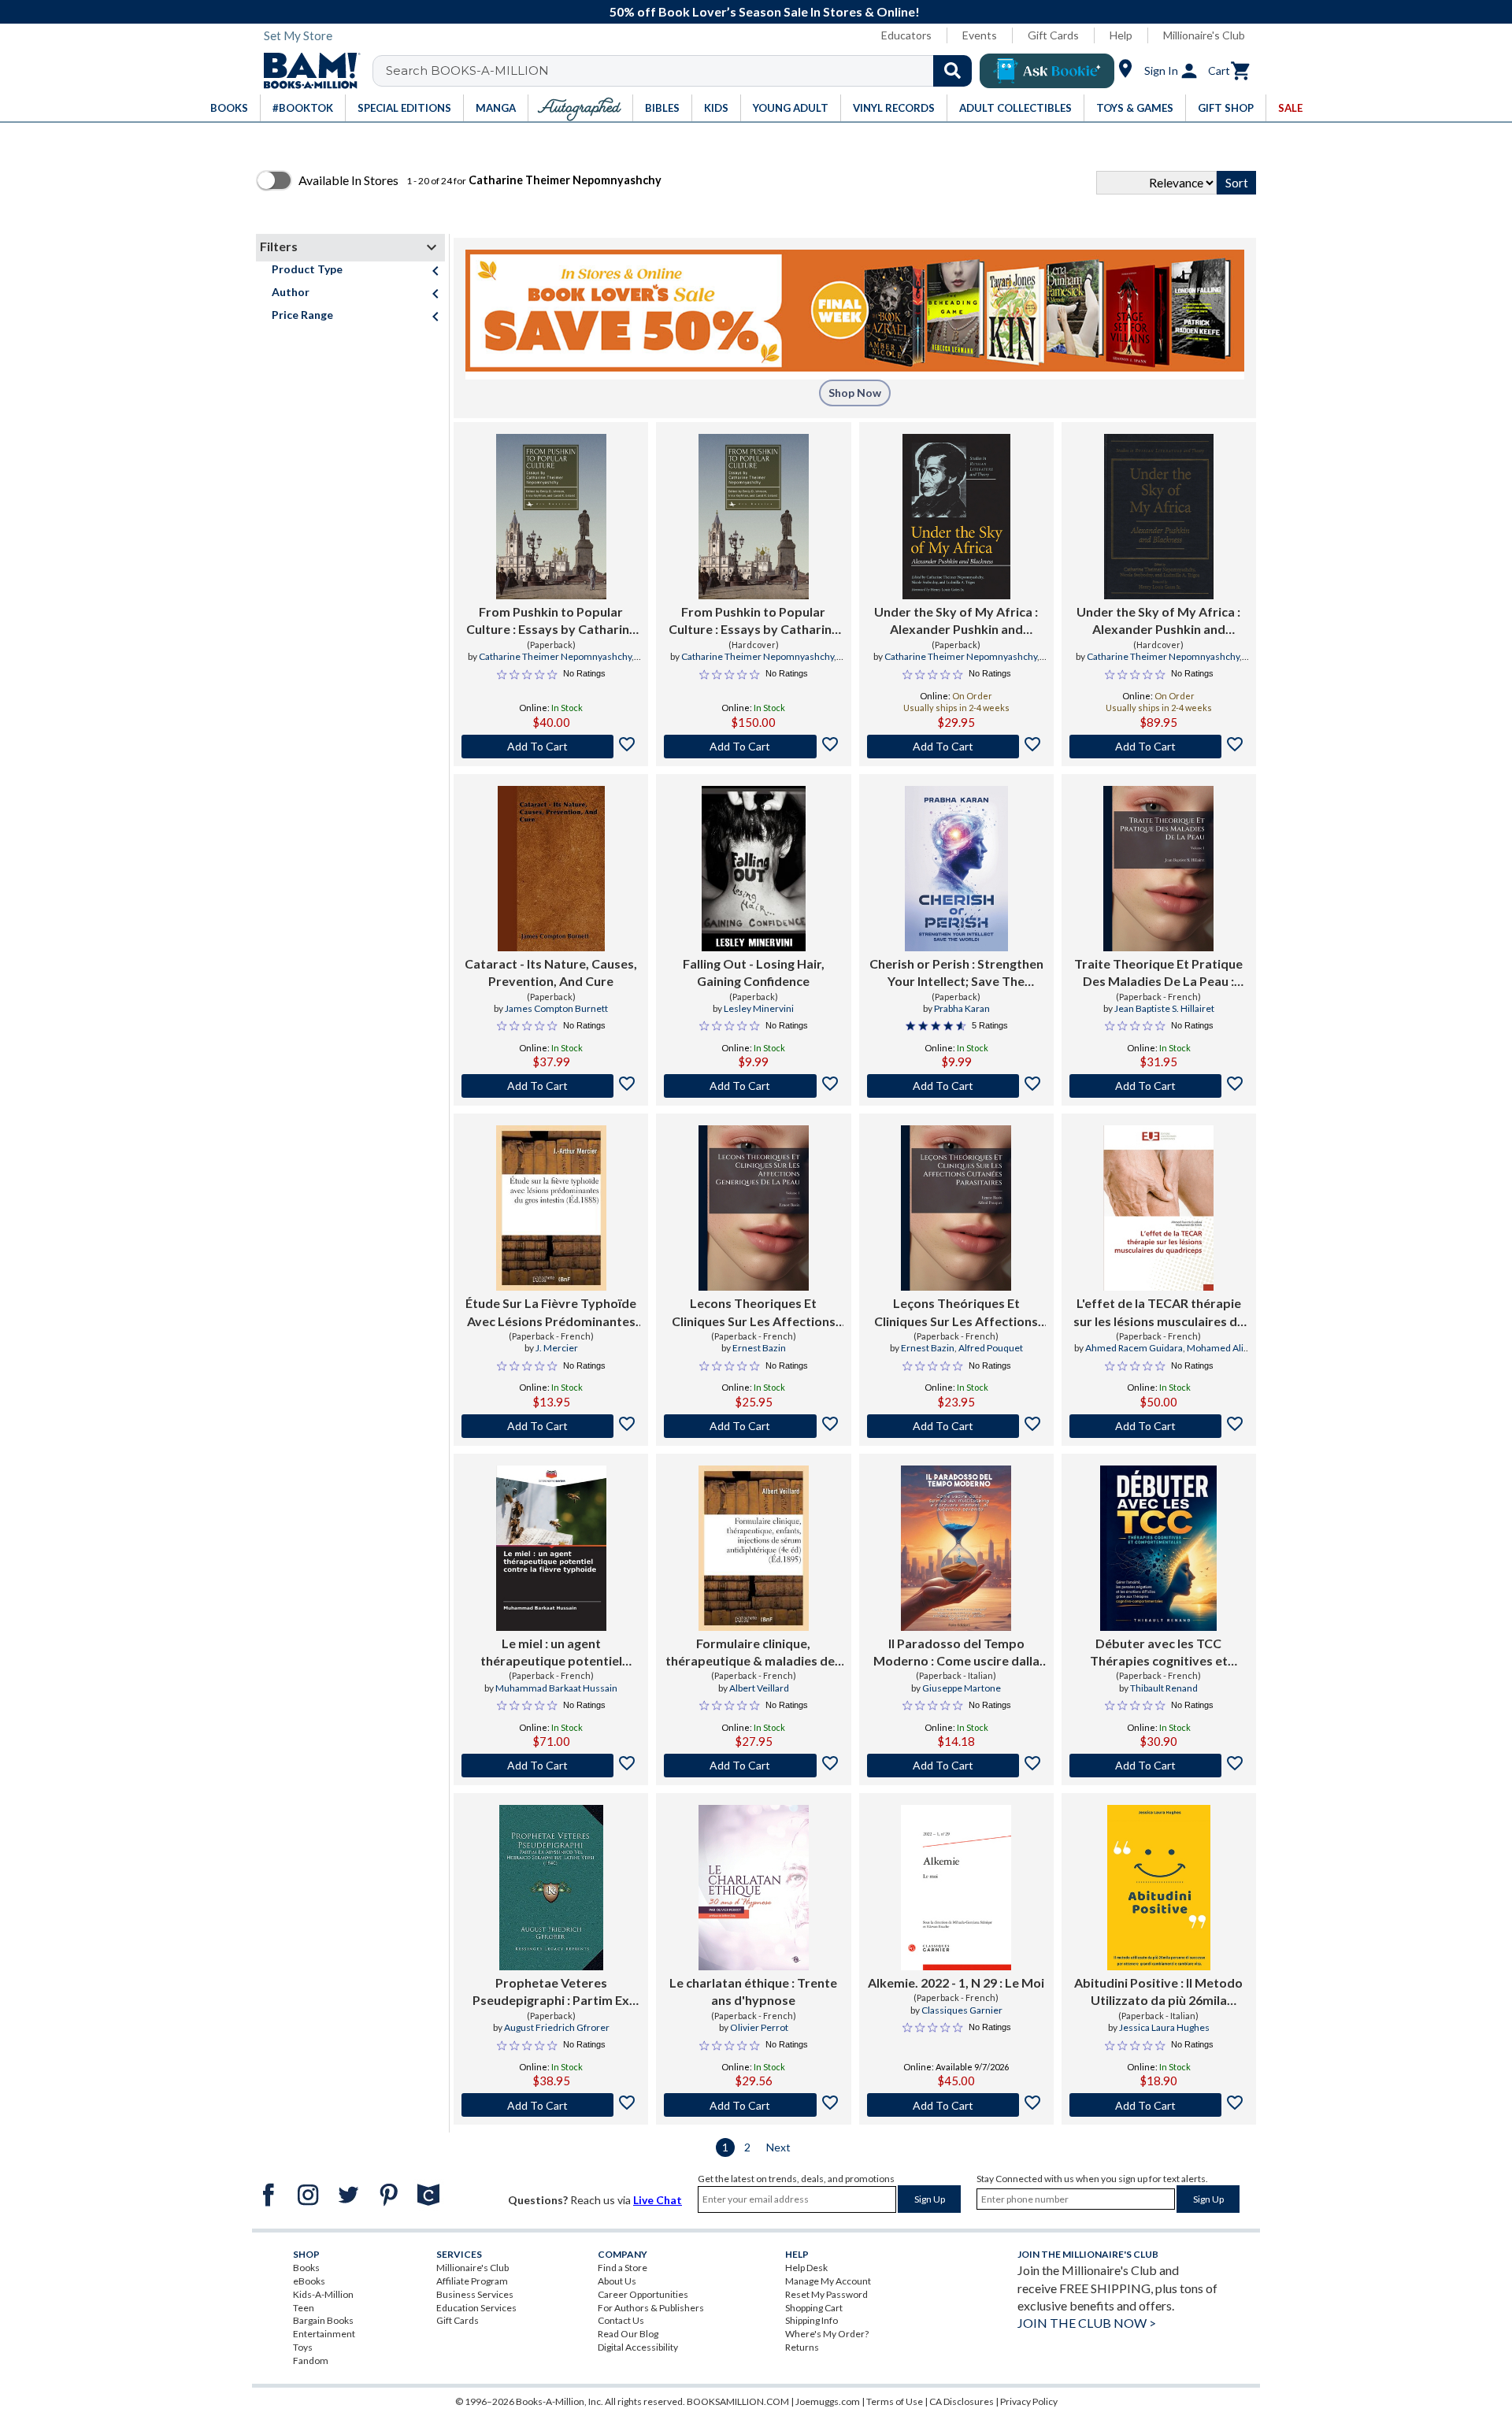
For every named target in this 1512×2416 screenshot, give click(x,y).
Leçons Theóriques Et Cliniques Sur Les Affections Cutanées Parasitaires (956, 1313)
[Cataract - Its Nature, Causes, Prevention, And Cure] (551, 869)
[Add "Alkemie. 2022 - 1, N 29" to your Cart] (956, 2105)
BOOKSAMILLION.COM (738, 2401)
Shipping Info (812, 2320)
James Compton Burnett (556, 1008)
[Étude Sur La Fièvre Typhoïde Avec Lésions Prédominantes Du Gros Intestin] (551, 1208)
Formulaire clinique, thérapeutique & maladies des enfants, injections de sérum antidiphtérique (753, 1653)
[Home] (306, 71)
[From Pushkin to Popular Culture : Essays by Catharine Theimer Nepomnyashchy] (551, 517)
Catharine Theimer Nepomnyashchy (555, 656)
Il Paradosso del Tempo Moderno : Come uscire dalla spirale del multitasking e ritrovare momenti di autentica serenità (956, 1653)
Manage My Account (828, 2281)
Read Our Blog (628, 2334)
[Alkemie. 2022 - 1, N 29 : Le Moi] (956, 1888)
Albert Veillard (759, 1688)
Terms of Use (895, 2401)
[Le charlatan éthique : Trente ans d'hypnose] (754, 1888)
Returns (802, 2347)
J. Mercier (557, 1348)
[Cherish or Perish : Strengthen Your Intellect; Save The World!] (956, 869)
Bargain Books (323, 2320)
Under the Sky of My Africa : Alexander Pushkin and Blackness (956, 621)
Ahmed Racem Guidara (1134, 1348)
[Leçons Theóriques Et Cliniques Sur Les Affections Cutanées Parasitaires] (956, 1208)
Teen (304, 2308)
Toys (303, 2347)
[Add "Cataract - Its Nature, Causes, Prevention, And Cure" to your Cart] (551, 1086)
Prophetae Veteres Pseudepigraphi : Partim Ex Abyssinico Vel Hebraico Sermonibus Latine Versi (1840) (551, 1992)
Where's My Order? (827, 2334)
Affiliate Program (472, 2281)
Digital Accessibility (638, 2347)
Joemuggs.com (828, 2401)
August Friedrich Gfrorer (557, 2027)
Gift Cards (1053, 35)
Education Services (476, 2308)
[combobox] (682, 71)
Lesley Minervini (759, 1008)
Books (306, 2268)
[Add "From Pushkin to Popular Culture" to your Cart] (551, 747)
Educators (906, 35)
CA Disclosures (962, 2401)
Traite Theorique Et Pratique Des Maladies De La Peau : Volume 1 (1158, 973)
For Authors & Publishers (651, 2308)
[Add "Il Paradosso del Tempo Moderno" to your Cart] (956, 1766)
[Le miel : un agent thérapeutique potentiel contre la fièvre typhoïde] (551, 1548)
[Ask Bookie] (1047, 71)
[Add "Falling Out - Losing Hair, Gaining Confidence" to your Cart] (753, 1086)
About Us (617, 2281)
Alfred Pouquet (991, 1348)
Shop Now (855, 393)
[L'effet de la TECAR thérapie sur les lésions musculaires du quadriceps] (1158, 1208)
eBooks (309, 2281)
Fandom (311, 2360)
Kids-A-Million (323, 2294)
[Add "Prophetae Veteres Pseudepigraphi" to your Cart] (551, 2105)
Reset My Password (826, 2294)
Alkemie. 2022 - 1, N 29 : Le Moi (956, 1982)
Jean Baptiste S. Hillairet (1164, 1008)
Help (1121, 35)
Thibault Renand (1164, 1688)
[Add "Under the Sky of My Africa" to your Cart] (956, 747)
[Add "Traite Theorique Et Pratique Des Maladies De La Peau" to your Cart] (1159, 1086)
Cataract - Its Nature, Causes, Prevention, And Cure (551, 972)
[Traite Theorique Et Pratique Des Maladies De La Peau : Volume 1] (1158, 869)
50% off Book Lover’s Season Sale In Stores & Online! (765, 11)
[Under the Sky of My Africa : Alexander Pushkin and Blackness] (956, 517)
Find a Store (623, 2268)
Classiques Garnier (962, 2010)
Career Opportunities (643, 2294)
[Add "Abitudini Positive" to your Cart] (1159, 2105)
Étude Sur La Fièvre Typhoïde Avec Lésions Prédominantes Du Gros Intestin (551, 1313)
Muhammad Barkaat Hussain (556, 1688)
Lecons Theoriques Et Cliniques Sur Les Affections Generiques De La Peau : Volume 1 (754, 1313)
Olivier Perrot (759, 2027)
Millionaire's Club (1204, 35)
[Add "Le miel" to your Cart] (551, 1766)
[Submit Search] (952, 71)
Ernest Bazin (759, 1348)
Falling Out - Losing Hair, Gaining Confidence (754, 972)
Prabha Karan (962, 1008)
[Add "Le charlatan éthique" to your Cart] (753, 2105)
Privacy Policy (1029, 2401)
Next (778, 2147)
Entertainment (324, 2334)
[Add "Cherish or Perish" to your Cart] (956, 1086)
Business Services (475, 2294)
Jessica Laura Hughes (1164, 2027)
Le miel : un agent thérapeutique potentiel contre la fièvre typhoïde (551, 1653)
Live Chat (658, 2200)
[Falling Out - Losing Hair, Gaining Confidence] (753, 869)
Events (980, 35)
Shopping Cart (814, 2308)
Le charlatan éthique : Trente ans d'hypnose (753, 1991)
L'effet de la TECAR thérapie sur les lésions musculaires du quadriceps (1159, 1313)
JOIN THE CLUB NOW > (1087, 2323)
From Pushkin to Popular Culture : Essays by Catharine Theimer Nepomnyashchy (551, 621)
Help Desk (806, 2268)
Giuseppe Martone (962, 1688)
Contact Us (621, 2320)
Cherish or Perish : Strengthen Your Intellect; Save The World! (956, 973)
